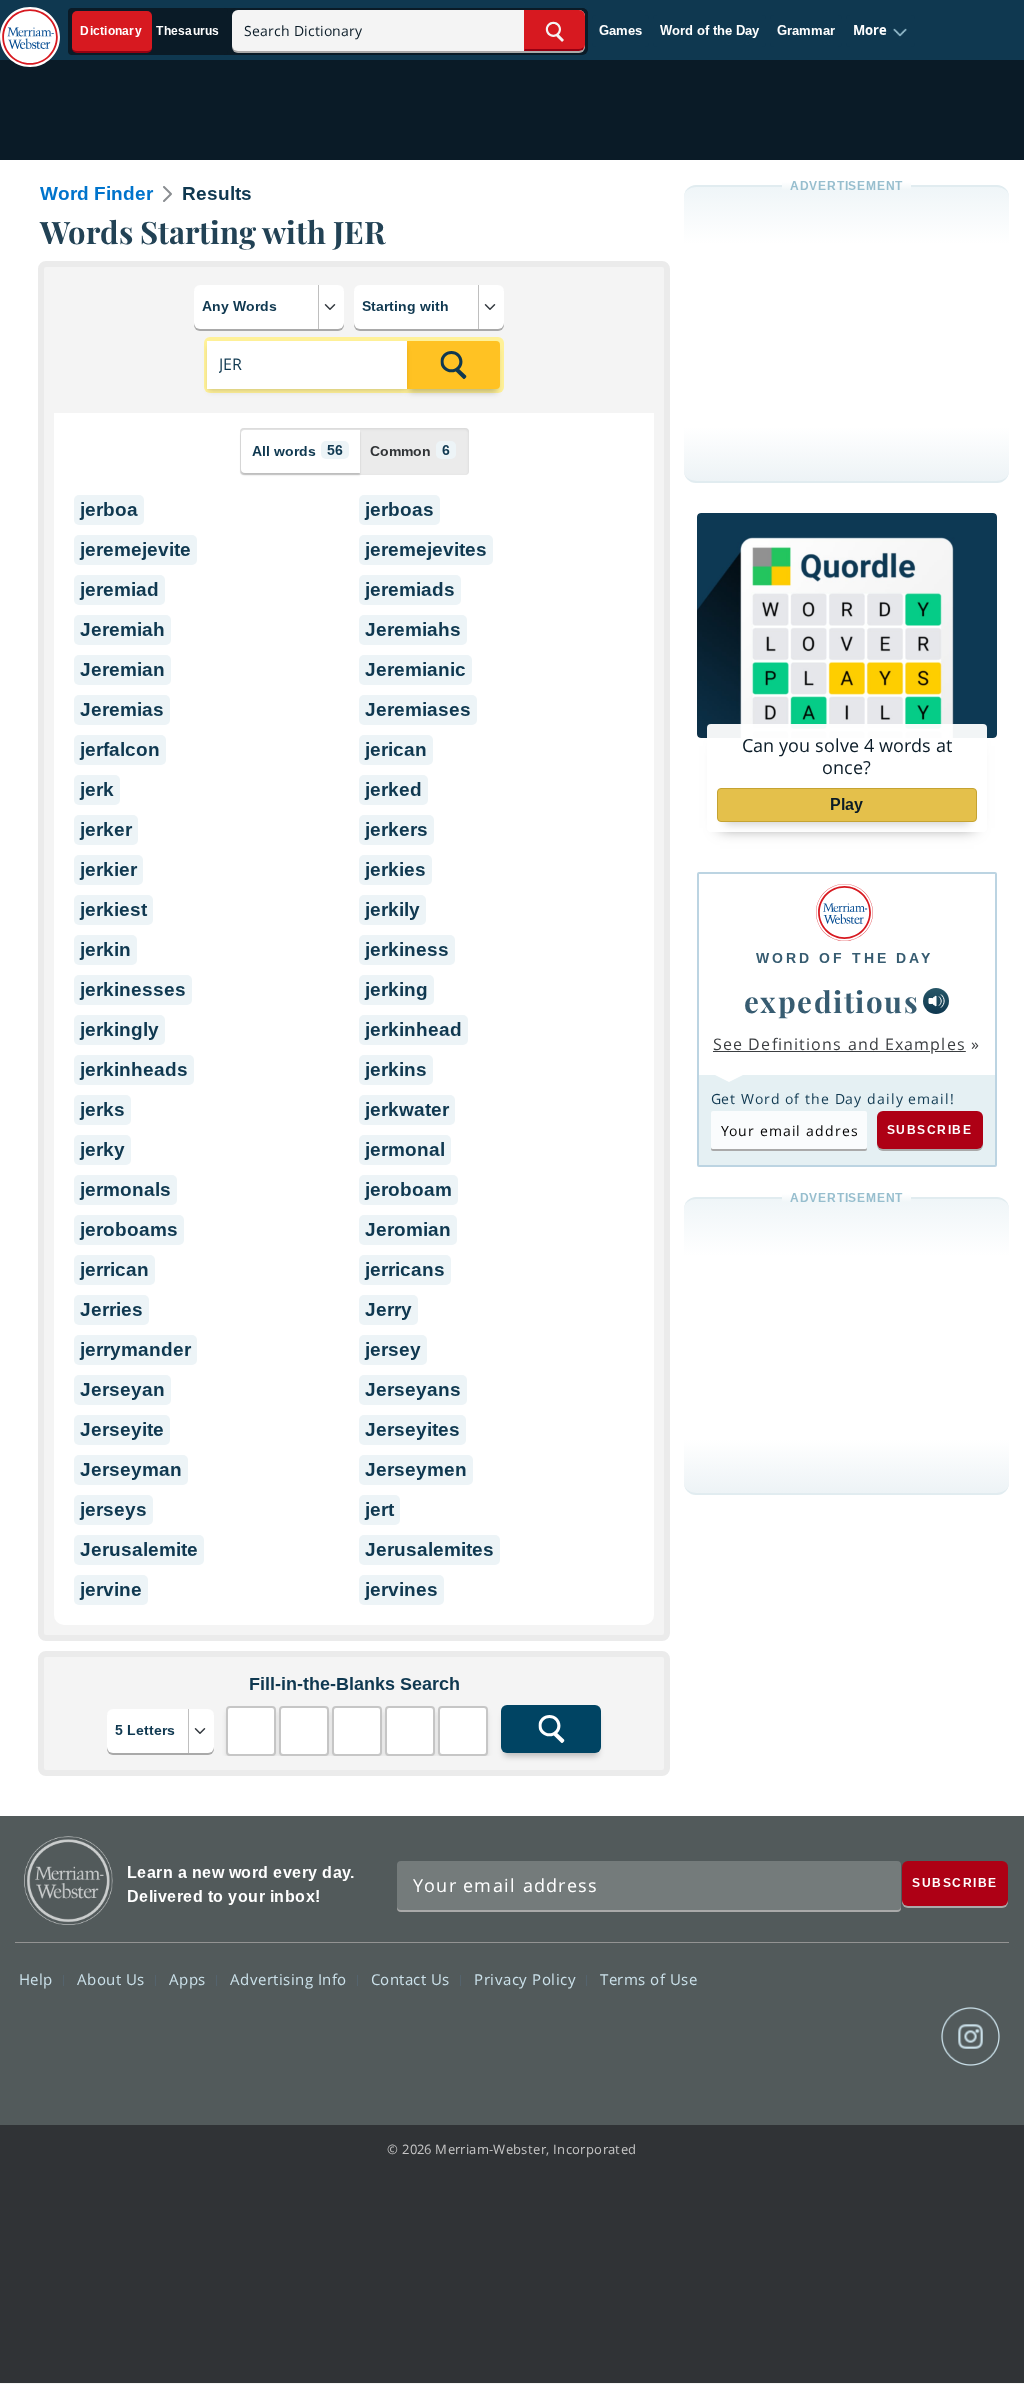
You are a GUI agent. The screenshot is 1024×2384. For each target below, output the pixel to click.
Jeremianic (415, 669)
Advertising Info (291, 1979)
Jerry (388, 1309)
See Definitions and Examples (839, 1044)
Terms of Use (648, 1979)
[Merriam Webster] (844, 912)
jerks (102, 1109)
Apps (190, 1979)
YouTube (898, 2037)
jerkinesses (133, 989)
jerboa (109, 509)
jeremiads (410, 589)
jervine (111, 1589)
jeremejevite (135, 549)
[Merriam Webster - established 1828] (30, 27)
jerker (106, 829)
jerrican (114, 1269)
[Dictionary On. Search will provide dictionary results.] (151, 31)
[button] (880, 31)
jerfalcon (120, 749)
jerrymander (135, 1349)
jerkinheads (134, 1069)
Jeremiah (122, 629)
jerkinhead (413, 1029)
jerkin (105, 949)
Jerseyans (413, 1389)
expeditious (832, 1000)
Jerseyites (412, 1429)
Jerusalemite (139, 1549)
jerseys (113, 1509)
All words (297, 450)
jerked (393, 789)
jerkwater (407, 1109)
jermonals (125, 1189)
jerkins (396, 1069)
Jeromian (408, 1229)
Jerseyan (122, 1389)
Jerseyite (122, 1429)
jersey (393, 1349)
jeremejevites (426, 549)
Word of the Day (709, 30)
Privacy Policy (527, 1979)
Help (38, 1979)
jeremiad (119, 589)
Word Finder (96, 193)
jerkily (392, 909)
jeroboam (408, 1189)
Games (620, 30)
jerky (102, 1149)
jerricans (405, 1269)
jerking (396, 989)
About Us (113, 1979)
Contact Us (413, 1979)
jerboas (399, 509)
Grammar (806, 30)
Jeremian (122, 669)
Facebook (754, 2037)
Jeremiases (418, 709)
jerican (396, 749)
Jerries (111, 1309)
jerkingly (119, 1029)
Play (846, 804)
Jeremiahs (413, 629)
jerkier (108, 869)
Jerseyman (131, 1469)
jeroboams (129, 1229)
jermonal (405, 1149)
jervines (401, 1589)
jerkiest (113, 909)
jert (379, 1509)
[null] (936, 1001)
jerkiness (407, 949)
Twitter (826, 2037)
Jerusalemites (429, 1549)
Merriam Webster (68, 1880)
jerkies (395, 869)
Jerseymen (416, 1469)
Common (410, 450)
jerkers (396, 829)
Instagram (970, 2037)
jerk (97, 789)
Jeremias (122, 709)
